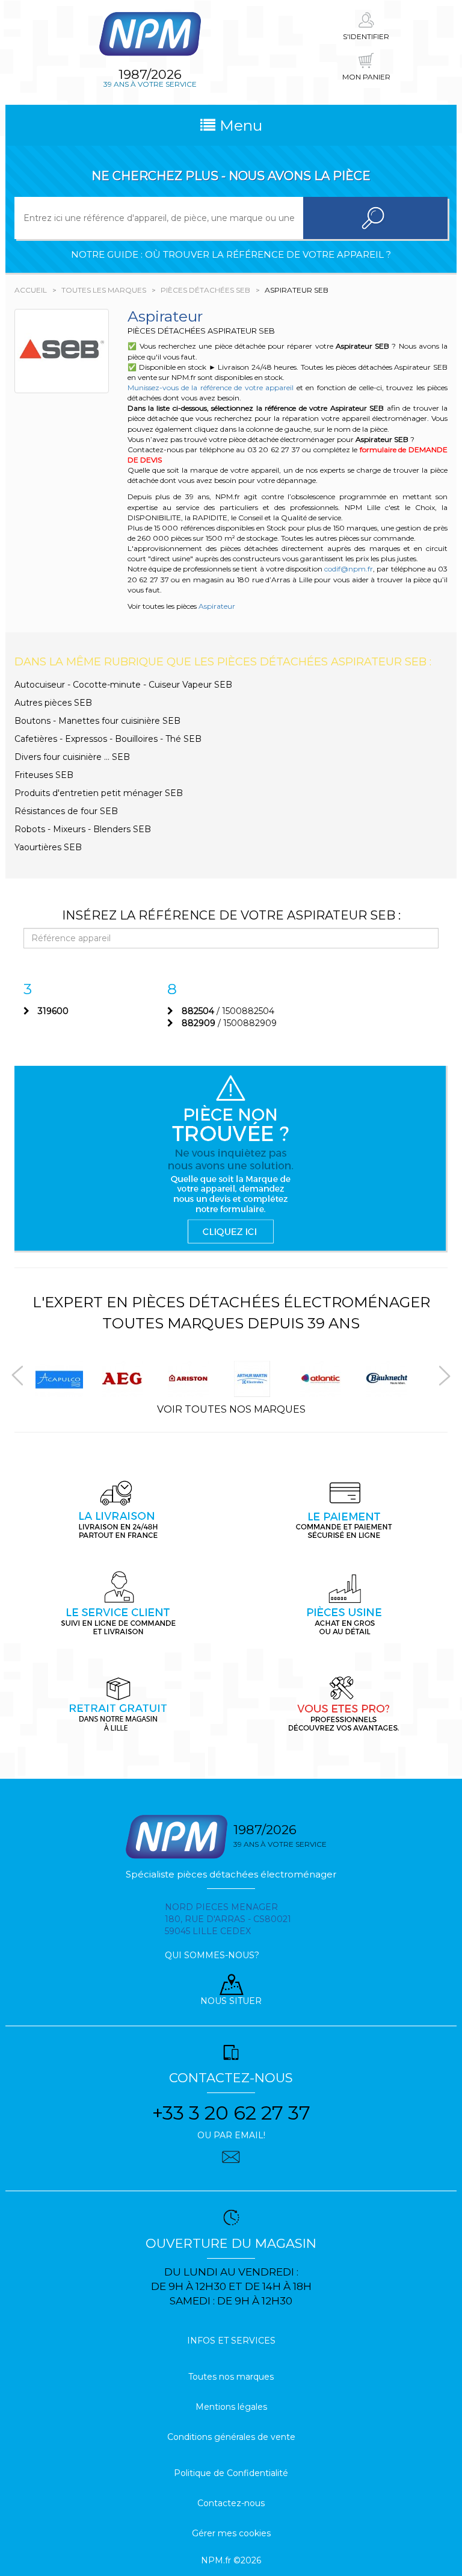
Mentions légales (231, 2407)
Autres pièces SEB (53, 703)
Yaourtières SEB (48, 847)
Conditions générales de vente (231, 2437)
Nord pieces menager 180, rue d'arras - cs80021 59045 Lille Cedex (228, 1919)
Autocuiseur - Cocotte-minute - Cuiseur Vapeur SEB (123, 685)
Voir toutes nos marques (231, 1409)
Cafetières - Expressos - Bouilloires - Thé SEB (108, 739)
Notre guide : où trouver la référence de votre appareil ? (231, 254)
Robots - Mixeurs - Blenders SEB (83, 829)
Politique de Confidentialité (231, 2473)
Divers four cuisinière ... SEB (72, 757)
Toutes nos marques (231, 2377)
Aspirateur (217, 606)
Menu (239, 125)
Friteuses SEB (44, 775)
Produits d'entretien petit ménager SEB (99, 793)
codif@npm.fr (349, 569)
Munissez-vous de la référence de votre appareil (211, 387)
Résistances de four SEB (66, 811)
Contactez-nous (231, 2503)
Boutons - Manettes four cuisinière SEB (97, 721)
